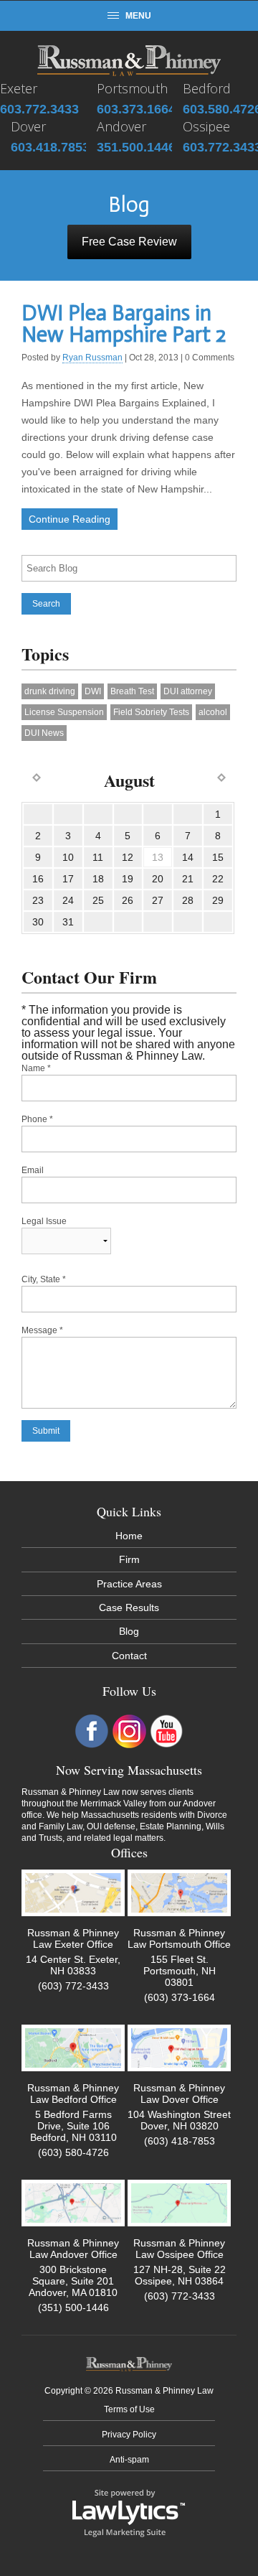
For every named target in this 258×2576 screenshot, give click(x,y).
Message (42, 1330)
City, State (44, 1279)
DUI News (44, 733)
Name (36, 1068)
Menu (138, 16)
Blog (129, 1631)
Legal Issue (44, 1221)
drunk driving (50, 691)
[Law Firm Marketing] (129, 2512)
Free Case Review (129, 242)
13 (158, 857)
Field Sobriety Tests (151, 712)
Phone (37, 1119)
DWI (93, 691)
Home (129, 1536)
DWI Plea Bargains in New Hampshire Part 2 (124, 324)
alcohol (213, 712)
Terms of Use (129, 2409)
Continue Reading (70, 519)
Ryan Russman (92, 358)
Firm (129, 1559)
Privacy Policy (129, 2435)
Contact (129, 1656)
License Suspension (64, 712)
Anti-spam (129, 2460)
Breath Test (132, 691)
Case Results (129, 1607)
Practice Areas (129, 1584)
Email (33, 1170)
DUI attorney (188, 691)
